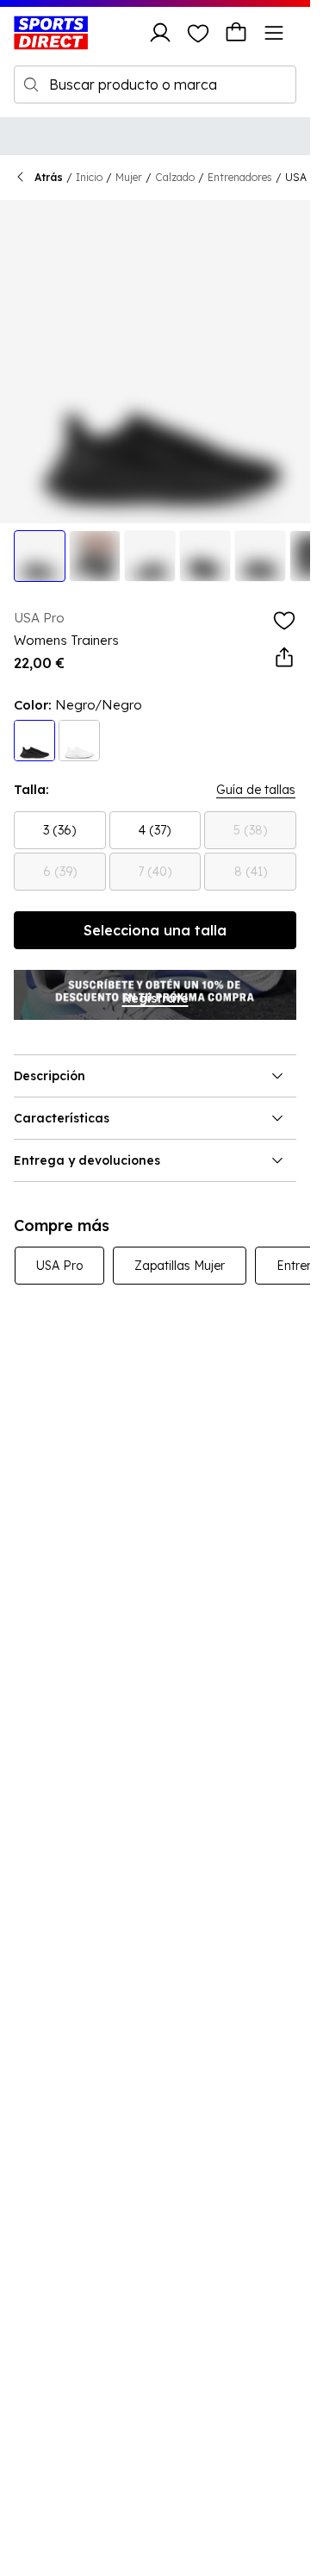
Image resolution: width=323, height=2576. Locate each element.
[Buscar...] (31, 84)
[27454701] (79, 741)
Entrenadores (240, 177)
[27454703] (34, 741)
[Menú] (274, 33)
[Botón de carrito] (236, 33)
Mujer (129, 177)
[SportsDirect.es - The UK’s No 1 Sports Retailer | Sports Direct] (51, 33)
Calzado (175, 177)
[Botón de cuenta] (160, 33)
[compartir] (284, 658)
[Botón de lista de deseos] (198, 33)
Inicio (89, 177)
